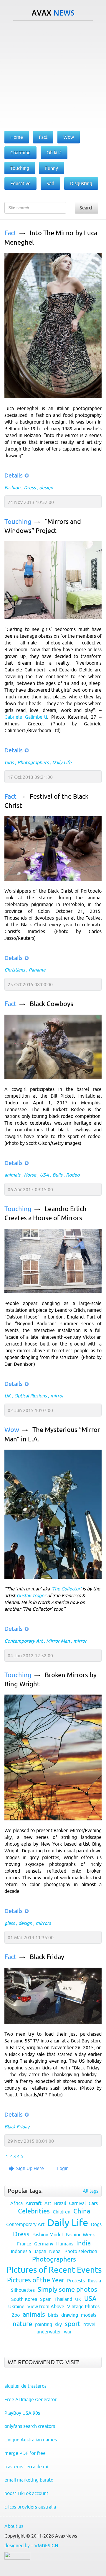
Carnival (77, 2203)
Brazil (60, 2203)
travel (89, 2324)
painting (44, 2324)
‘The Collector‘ (66, 1589)
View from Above (46, 2306)
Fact (10, 233)
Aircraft (34, 2203)
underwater (49, 2332)
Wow (12, 1430)
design (46, 488)
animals (12, 1175)
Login (63, 2168)
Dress (30, 488)
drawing (70, 2315)
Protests (76, 2281)
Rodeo (73, 1175)
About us (14, 2526)
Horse (30, 1175)
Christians (15, 970)
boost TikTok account (26, 2493)
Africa (16, 2203)
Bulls (57, 1175)
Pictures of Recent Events (54, 2270)
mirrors (43, 1923)
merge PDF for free (25, 2453)
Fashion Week (80, 2235)
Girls (9, 762)
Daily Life (62, 762)
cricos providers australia (30, 2507)
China (82, 2211)
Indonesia (21, 2251)
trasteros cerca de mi (26, 2467)
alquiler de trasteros (25, 2386)
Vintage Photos (83, 2306)
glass (10, 1923)
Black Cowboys (52, 1004)
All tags (91, 2191)
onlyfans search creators (30, 2426)
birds (53, 2315)
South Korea (24, 2299)
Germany (44, 2244)
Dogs (96, 2224)
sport (73, 2324)
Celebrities (34, 2211)
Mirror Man (58, 1641)
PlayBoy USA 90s (22, 2413)
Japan (40, 2251)
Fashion (12, 488)
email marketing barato (29, 2480)
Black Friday (47, 1957)
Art (48, 2203)
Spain (46, 2299)
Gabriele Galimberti (26, 717)
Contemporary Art (24, 1641)
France (24, 2244)
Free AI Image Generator (30, 2399)
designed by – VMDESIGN (31, 2545)
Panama (37, 970)
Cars (93, 2203)
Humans (65, 2244)
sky (58, 2324)
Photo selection (81, 2251)
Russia (94, 2281)
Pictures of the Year (36, 2280)
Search (87, 208)
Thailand (63, 2299)
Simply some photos (67, 2290)
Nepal (55, 2251)
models (89, 2315)
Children (62, 2212)
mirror (57, 1396)
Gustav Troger (31, 1595)
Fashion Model (48, 2235)
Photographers (33, 762)
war (68, 2332)
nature (22, 2324)
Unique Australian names (31, 2440)
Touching (18, 522)
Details (14, 475)
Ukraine (16, 2306)
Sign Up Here (30, 2168)
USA (44, 1175)
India (83, 2243)
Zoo (16, 2315)
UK (8, 1396)
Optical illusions (30, 1396)
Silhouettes (23, 2290)
